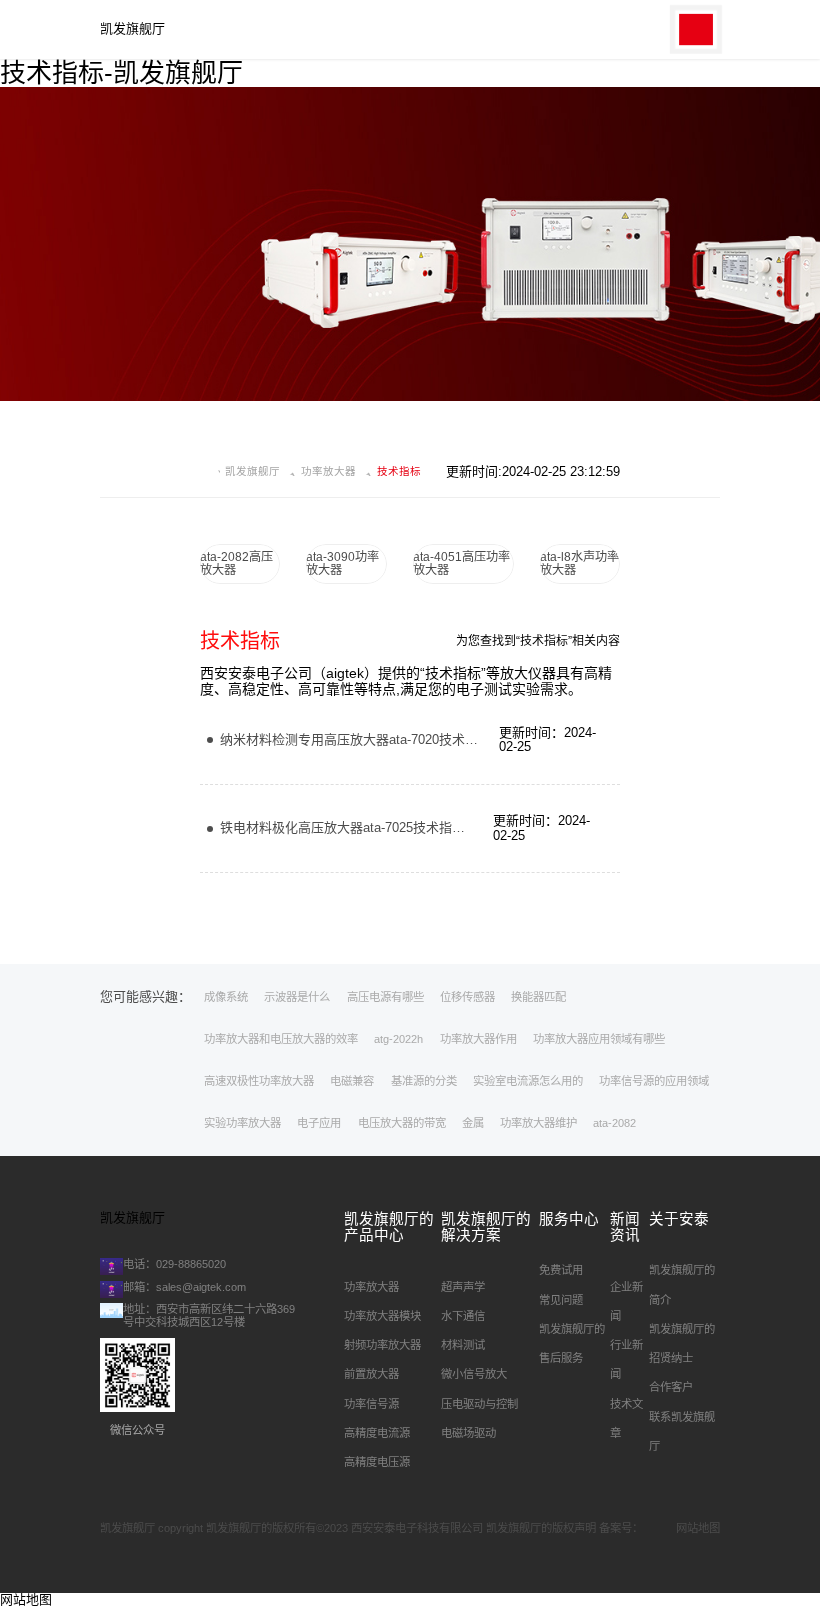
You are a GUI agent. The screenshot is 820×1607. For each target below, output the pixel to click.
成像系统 (226, 997)
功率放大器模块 (382, 1316)
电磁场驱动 (468, 1433)
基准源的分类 (424, 1081)
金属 (473, 1123)
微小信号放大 (474, 1374)
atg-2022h (398, 1039)
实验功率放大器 (242, 1123)
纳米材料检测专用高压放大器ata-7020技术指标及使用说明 (388, 739)
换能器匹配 (538, 997)
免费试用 (561, 1270)
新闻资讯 (625, 1227)
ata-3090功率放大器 (342, 563)
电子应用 (319, 1123)
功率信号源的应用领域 (654, 1081)
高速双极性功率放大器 (259, 1081)
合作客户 (671, 1387)
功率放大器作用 (478, 1039)
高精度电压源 (377, 1462)
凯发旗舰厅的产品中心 (389, 1227)
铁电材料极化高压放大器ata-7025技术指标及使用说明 (375, 827)
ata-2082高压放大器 (236, 563)
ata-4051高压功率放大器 (461, 563)
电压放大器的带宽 (402, 1123)
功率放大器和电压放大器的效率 (281, 1039)
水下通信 (463, 1316)
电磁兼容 (352, 1081)
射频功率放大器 (382, 1345)
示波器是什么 (297, 997)
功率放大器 (328, 471)
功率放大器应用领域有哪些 (599, 1039)
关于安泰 (679, 1219)
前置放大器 (371, 1374)
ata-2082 (614, 1123)
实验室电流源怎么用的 (528, 1081)
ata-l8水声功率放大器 (579, 563)
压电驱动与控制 (479, 1404)
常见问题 (561, 1300)
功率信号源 (371, 1404)
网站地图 (698, 1528)
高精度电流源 (377, 1433)
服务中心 (569, 1219)
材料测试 (463, 1345)
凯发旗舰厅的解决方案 (486, 1227)
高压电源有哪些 (385, 997)
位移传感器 (467, 997)
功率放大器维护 (538, 1123)
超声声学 (463, 1287)
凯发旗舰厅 (132, 29)
